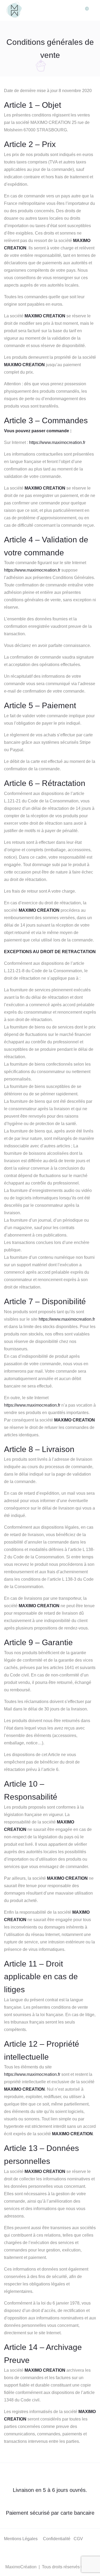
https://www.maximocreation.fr (57, 442)
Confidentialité (57, 2539)
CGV (78, 2539)
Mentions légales (21, 2539)
